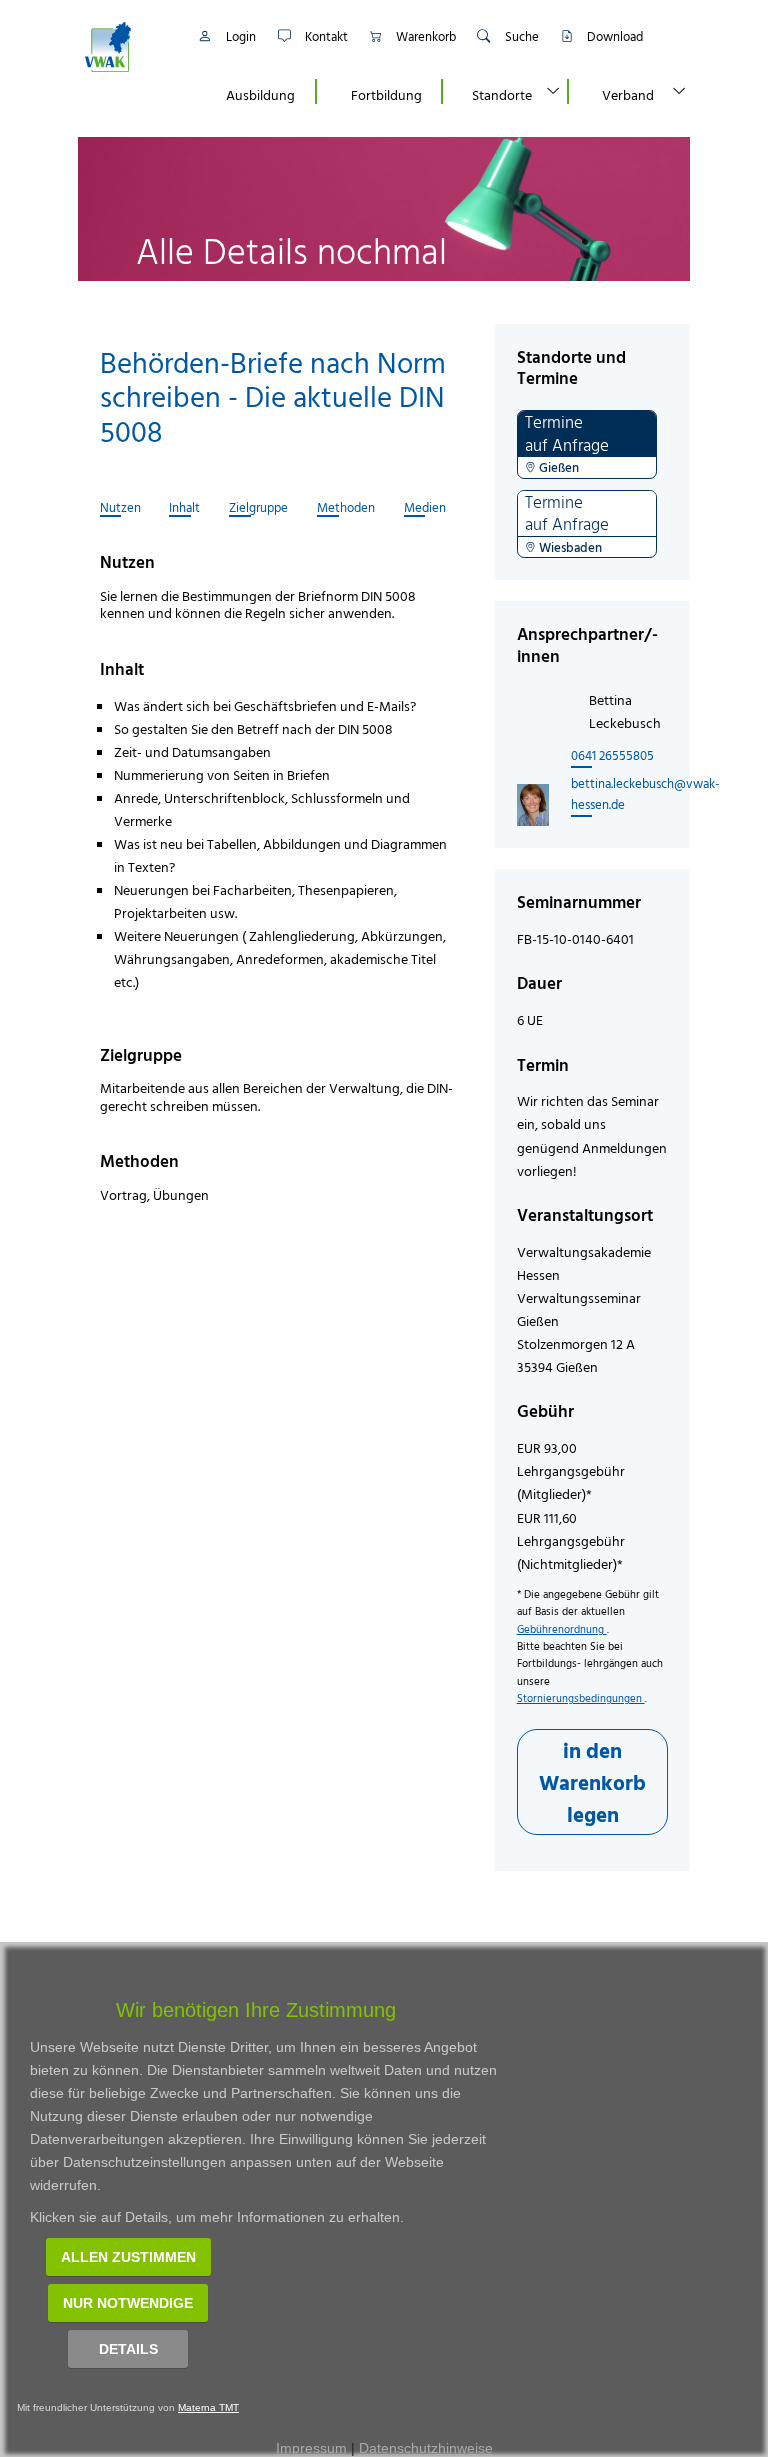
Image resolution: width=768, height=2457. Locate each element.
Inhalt (184, 508)
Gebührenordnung (562, 1629)
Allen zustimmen (128, 2257)
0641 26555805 (612, 755)
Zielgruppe (258, 508)
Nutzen (120, 508)
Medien (425, 508)
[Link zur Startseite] (129, 47)
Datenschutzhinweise (426, 2448)
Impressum (311, 2448)
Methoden (346, 508)
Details (128, 2349)
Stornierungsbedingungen (581, 1698)
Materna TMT (208, 2407)
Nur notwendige (128, 2303)
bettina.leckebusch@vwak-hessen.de (625, 793)
